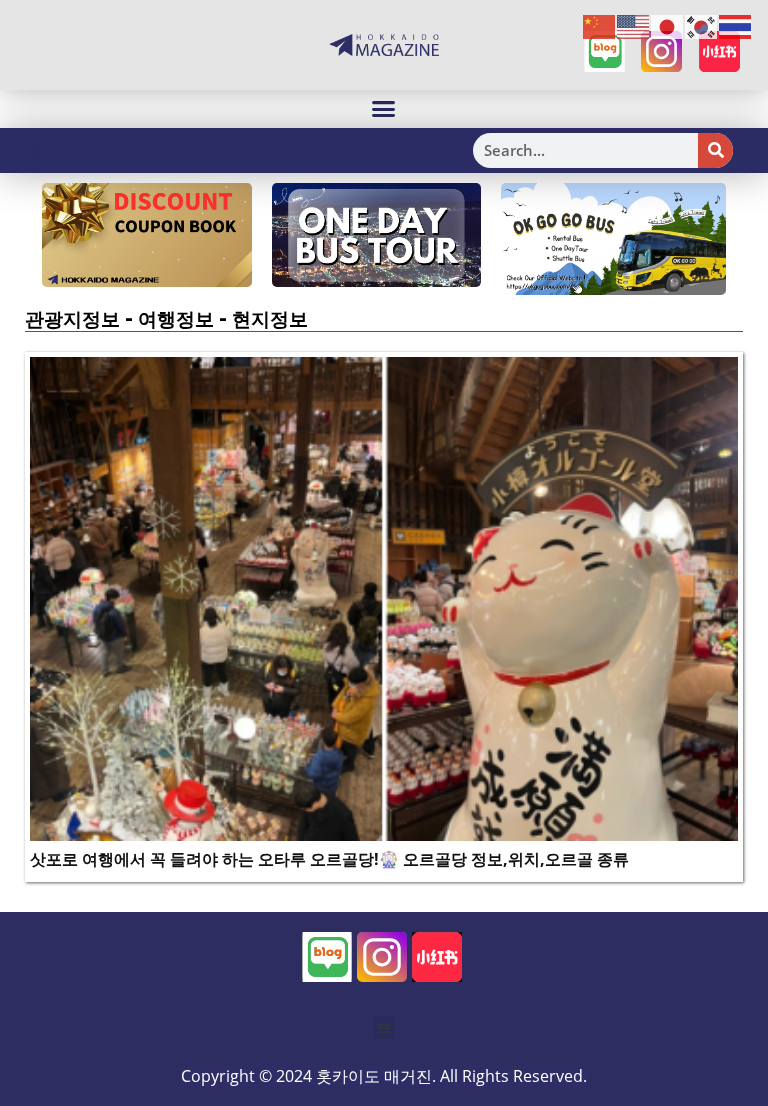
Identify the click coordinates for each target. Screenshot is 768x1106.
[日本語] (668, 26)
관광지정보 (72, 319)
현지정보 (270, 319)
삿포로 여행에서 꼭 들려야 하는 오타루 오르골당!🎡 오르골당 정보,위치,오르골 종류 (329, 859)
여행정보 (176, 319)
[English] (634, 26)
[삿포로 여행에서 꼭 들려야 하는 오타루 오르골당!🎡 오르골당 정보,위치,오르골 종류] (383, 597)
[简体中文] (600, 26)
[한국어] (702, 26)
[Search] (715, 150)
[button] (384, 109)
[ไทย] (736, 26)
